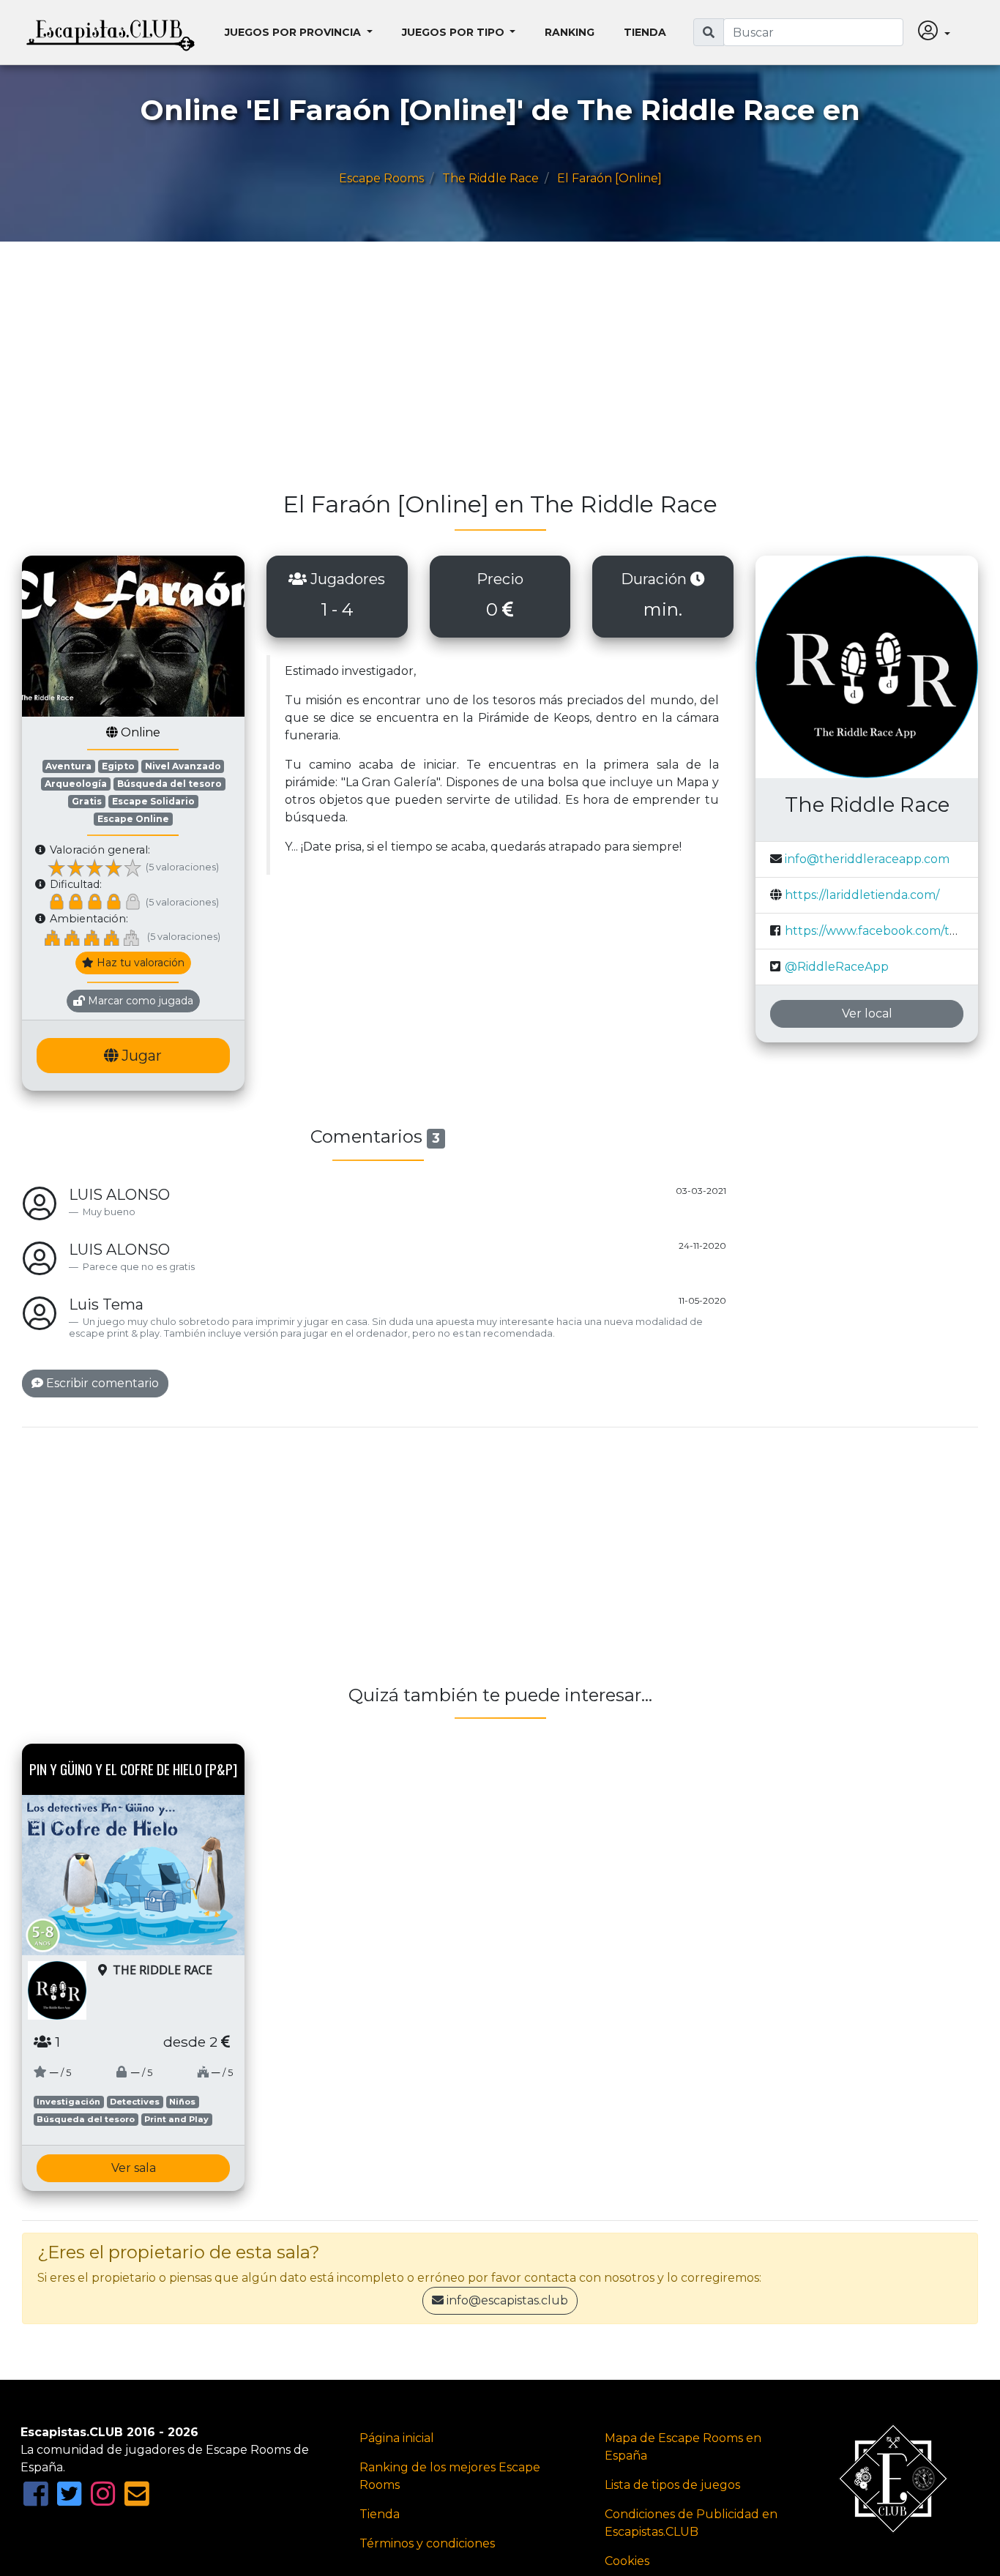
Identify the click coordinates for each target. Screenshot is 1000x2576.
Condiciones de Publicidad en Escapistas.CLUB (691, 2523)
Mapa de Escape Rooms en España (683, 2447)
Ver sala (134, 2168)
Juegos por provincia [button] (294, 32)
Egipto (118, 766)
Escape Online (133, 819)
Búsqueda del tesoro (169, 784)
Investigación (68, 2102)
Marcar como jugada (139, 1001)
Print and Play (176, 2119)
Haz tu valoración (139, 963)
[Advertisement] (461, 373)
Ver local (867, 1013)
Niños (182, 2102)
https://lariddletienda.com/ (862, 895)
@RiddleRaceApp (837, 967)
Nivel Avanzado (183, 766)
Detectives (135, 2102)
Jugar (140, 1056)
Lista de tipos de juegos (672, 2485)
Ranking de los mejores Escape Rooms (450, 2476)
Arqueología (76, 784)
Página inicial (397, 2438)
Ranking (570, 32)
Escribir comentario (101, 1383)
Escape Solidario (153, 801)
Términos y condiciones (427, 2543)
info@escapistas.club (507, 2300)
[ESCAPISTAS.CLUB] (111, 32)
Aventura (68, 766)
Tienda (645, 32)
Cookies (627, 2561)
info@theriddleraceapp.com (867, 859)
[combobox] (813, 32)
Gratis (87, 801)
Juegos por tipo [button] (455, 32)
